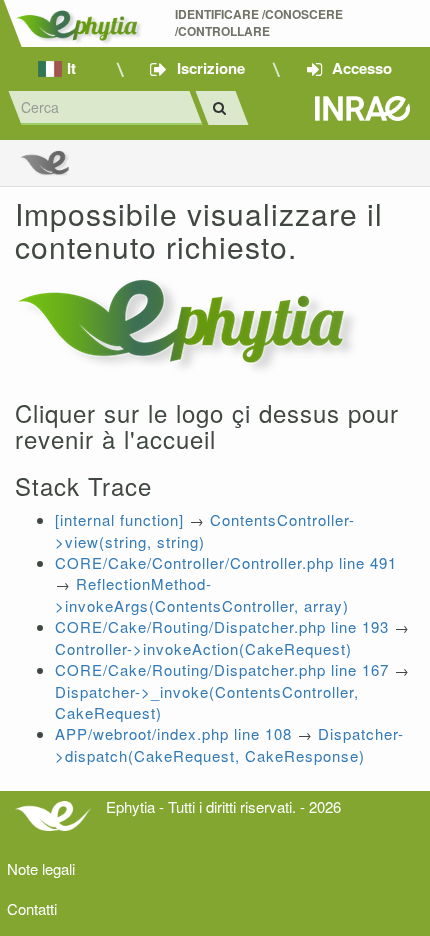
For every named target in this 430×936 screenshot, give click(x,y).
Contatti (32, 908)
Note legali (41, 868)
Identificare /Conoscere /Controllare (260, 23)
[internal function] (119, 519)
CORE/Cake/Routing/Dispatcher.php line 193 (222, 626)
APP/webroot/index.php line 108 (173, 733)
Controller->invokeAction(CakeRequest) (203, 648)
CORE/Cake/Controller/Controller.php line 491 (226, 562)
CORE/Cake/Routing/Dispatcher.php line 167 (222, 669)
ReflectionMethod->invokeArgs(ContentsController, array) (202, 594)
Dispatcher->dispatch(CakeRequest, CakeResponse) (229, 744)
